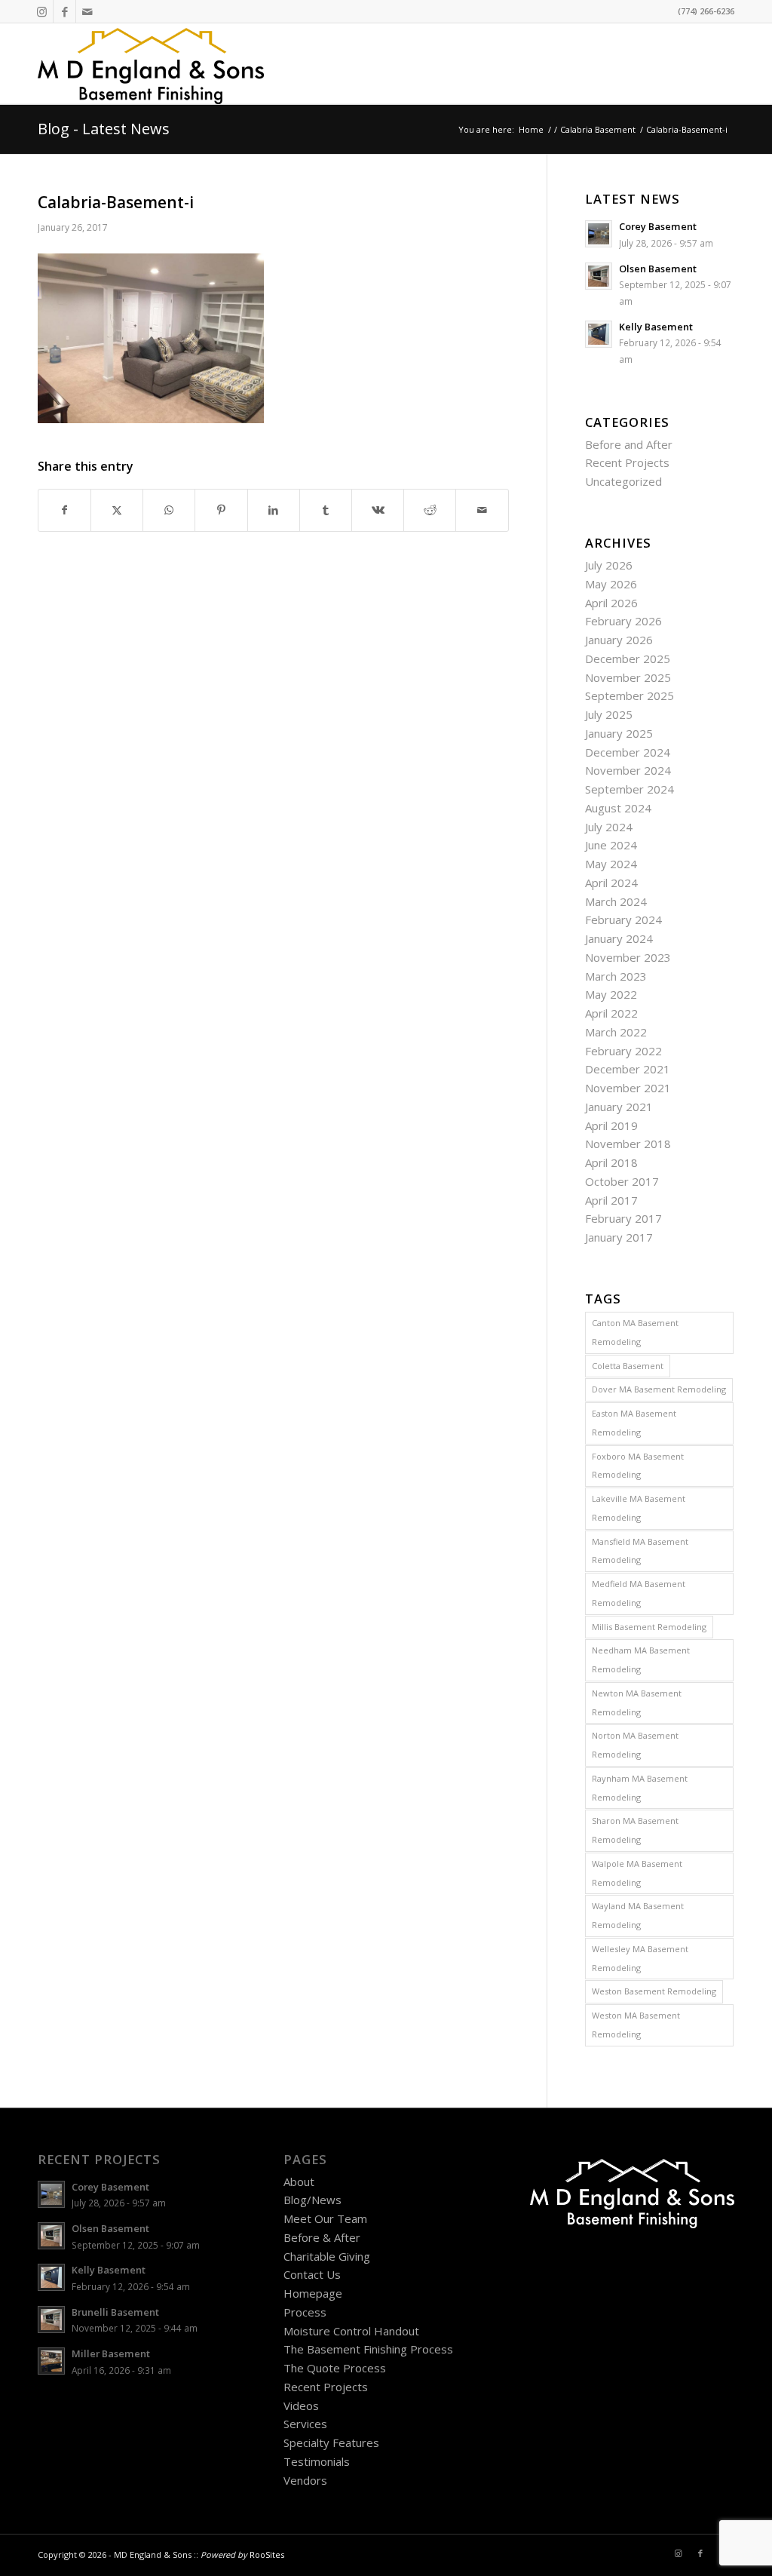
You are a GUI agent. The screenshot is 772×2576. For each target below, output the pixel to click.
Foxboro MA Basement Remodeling (638, 1466)
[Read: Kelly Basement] (599, 334)
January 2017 (619, 1237)
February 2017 (623, 1218)
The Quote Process (335, 2368)
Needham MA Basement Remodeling (641, 1660)
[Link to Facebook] (64, 11)
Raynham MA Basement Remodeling (640, 1788)
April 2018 (611, 1162)
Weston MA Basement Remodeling (636, 2025)
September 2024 (630, 789)
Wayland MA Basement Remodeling (638, 1915)
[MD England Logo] (151, 64)
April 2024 (611, 883)
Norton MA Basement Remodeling (635, 1745)
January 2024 (619, 938)
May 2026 (611, 584)
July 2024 (609, 827)
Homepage (313, 2293)
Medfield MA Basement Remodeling (639, 1593)
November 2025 (628, 677)
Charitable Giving (327, 2256)
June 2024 (611, 845)
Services (305, 2424)
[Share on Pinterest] (221, 510)
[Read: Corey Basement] (599, 234)
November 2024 (628, 770)
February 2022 (623, 1051)
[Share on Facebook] (64, 510)
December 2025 (628, 659)
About (299, 2181)
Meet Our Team (325, 2218)
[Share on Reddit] (430, 510)
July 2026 (609, 565)
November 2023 (628, 957)
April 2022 (611, 1013)
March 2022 (616, 1032)
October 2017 (622, 1181)
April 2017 (611, 1200)
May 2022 (611, 994)
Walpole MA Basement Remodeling (637, 1873)
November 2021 (628, 1088)
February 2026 (623, 621)
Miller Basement (111, 2353)
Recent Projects (627, 462)
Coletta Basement (628, 1366)
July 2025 (609, 714)
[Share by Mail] (482, 510)
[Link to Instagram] (42, 11)
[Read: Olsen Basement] (599, 276)
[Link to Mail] (87, 11)
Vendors (305, 2480)
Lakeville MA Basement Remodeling (639, 1508)
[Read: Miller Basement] (51, 2361)
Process (305, 2312)
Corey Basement (658, 226)
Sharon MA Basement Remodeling (635, 1830)
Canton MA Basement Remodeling (635, 1332)
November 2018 (628, 1144)
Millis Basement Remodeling (649, 1627)
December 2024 (628, 752)
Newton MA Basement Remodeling (637, 1702)
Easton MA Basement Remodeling (634, 1423)
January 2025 (619, 733)
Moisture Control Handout (351, 2331)
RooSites (267, 2555)
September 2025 (630, 695)
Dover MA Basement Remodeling (659, 1389)
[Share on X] (117, 510)
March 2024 (616, 901)
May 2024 (611, 864)
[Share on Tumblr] (326, 510)
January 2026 (619, 640)
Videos (301, 2406)
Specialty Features (331, 2442)
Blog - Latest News (104, 129)
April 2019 (611, 1125)
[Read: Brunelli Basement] (51, 2320)
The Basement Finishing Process (368, 2349)
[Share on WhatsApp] (169, 510)
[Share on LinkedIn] (274, 510)
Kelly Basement (656, 327)
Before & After (322, 2237)
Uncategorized (623, 481)
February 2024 (623, 920)
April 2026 (611, 603)
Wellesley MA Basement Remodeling (640, 1958)
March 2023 (616, 976)
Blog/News (312, 2200)
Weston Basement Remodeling (654, 1991)
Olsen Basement (658, 269)
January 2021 (619, 1107)
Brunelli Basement (115, 2312)
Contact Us (312, 2274)
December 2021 (628, 1069)
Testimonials (317, 2461)
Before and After (629, 444)
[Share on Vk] (378, 510)
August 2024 (618, 808)
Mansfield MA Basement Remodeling (640, 1551)
